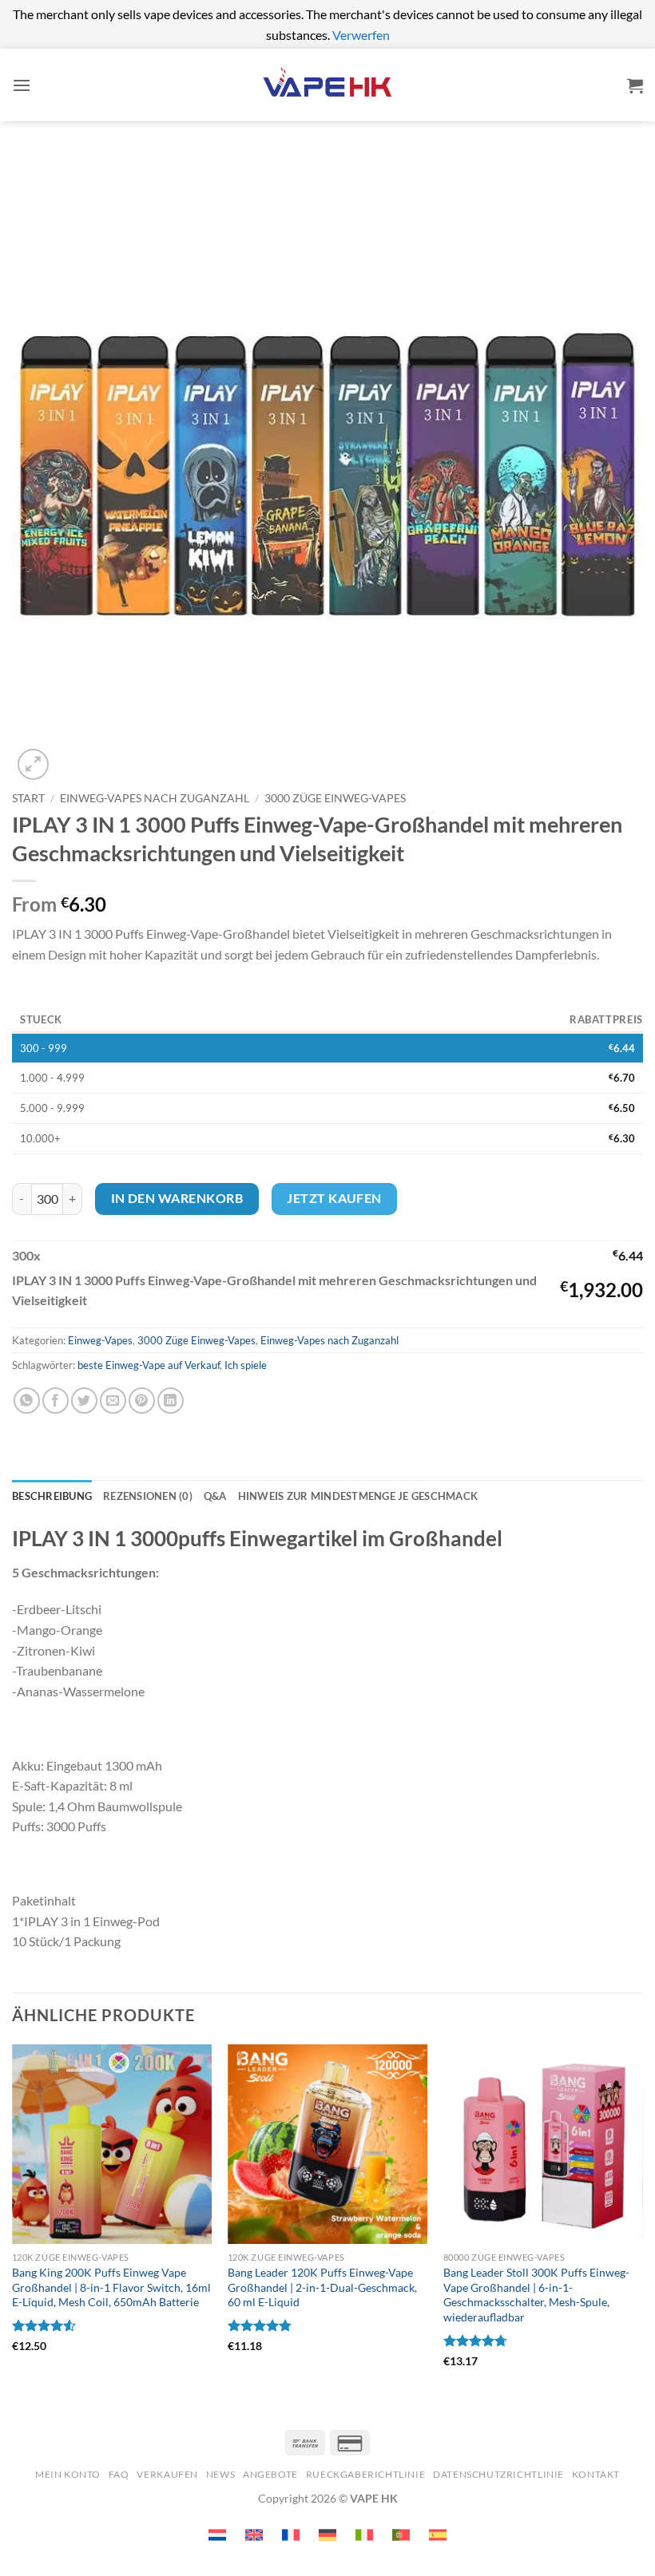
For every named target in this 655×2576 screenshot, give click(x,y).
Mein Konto (68, 2474)
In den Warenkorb (177, 1198)
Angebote (270, 2474)
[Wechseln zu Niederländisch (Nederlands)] (217, 2535)
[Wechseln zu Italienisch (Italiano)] (364, 2535)
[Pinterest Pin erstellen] (142, 1401)
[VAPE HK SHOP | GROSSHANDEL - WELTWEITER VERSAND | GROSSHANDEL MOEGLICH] (327, 85)
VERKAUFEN (167, 2474)
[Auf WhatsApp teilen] (27, 1401)
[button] (22, 85)
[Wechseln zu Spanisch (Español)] (438, 2535)
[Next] (642, 2228)
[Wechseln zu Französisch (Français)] (291, 2535)
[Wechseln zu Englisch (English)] (254, 2535)
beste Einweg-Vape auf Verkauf (149, 1365)
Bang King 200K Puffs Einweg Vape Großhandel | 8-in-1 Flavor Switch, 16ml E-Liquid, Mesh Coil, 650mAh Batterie (111, 2287)
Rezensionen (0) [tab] (148, 1496)
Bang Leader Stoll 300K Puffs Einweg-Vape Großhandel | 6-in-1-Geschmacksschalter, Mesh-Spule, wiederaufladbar (536, 2295)
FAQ (119, 2474)
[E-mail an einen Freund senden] (113, 1401)
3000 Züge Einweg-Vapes (335, 798)
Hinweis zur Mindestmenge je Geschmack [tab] (358, 1496)
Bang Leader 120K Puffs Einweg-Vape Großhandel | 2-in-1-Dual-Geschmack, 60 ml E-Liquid (322, 2287)
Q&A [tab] (215, 1496)
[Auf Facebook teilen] (56, 1401)
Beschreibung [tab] (52, 1496)
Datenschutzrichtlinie (498, 2474)
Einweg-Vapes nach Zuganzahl (155, 798)
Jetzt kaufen (334, 1198)
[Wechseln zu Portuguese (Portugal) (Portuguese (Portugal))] (401, 2535)
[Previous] (13, 2228)
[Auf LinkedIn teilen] (171, 1401)
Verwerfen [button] (361, 35)
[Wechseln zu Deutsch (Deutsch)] (327, 2535)
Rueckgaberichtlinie (366, 2474)
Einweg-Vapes (100, 1340)
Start (28, 798)
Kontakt (596, 2474)
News (220, 2474)
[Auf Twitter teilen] (84, 1401)
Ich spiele (246, 1365)
